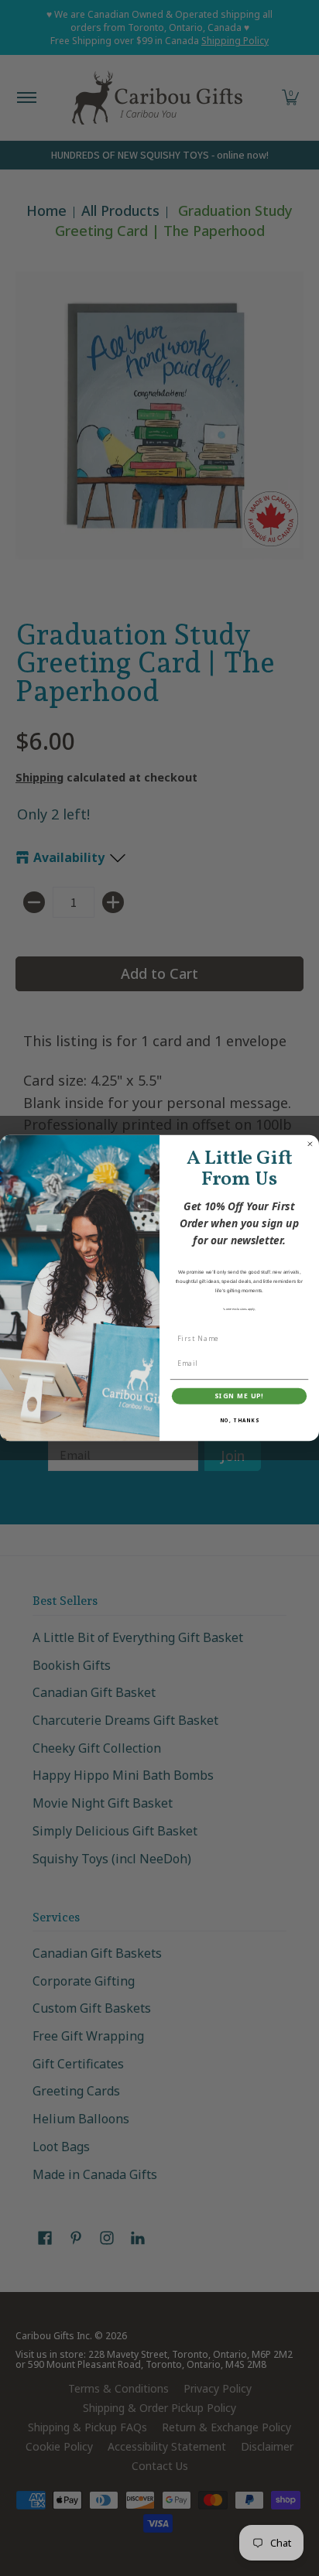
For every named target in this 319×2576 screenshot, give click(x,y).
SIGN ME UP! (239, 1396)
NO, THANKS (240, 1420)
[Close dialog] (310, 1144)
